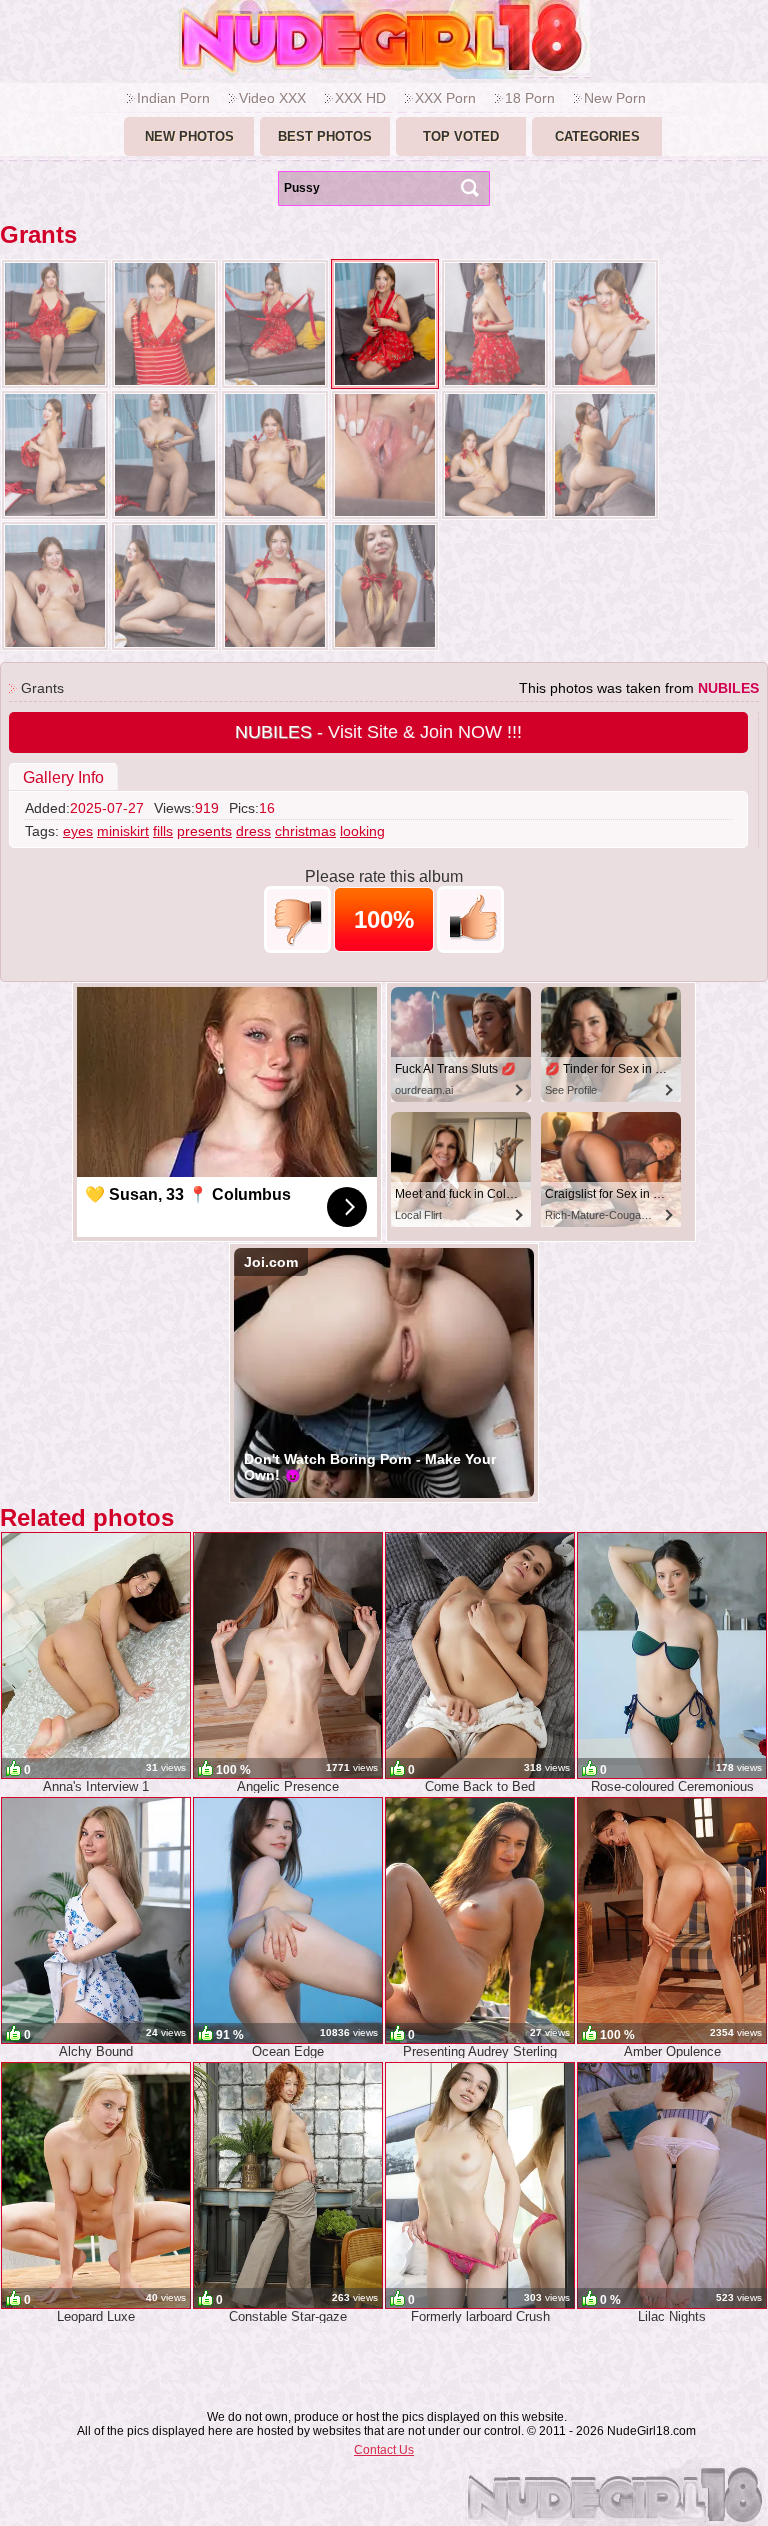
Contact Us (384, 2450)
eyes (78, 831)
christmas (305, 831)
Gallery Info (63, 777)
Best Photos (325, 136)
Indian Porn (173, 98)
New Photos (189, 136)
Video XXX (272, 98)
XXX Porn (445, 98)
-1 (297, 919)
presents (204, 831)
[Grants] (55, 324)
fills (163, 831)
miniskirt (123, 831)
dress (253, 831)
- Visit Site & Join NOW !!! (378, 732)
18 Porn (530, 98)
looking (362, 831)
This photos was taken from (639, 688)
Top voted (461, 136)
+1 (470, 919)
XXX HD (360, 98)
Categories (597, 136)
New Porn (615, 98)
